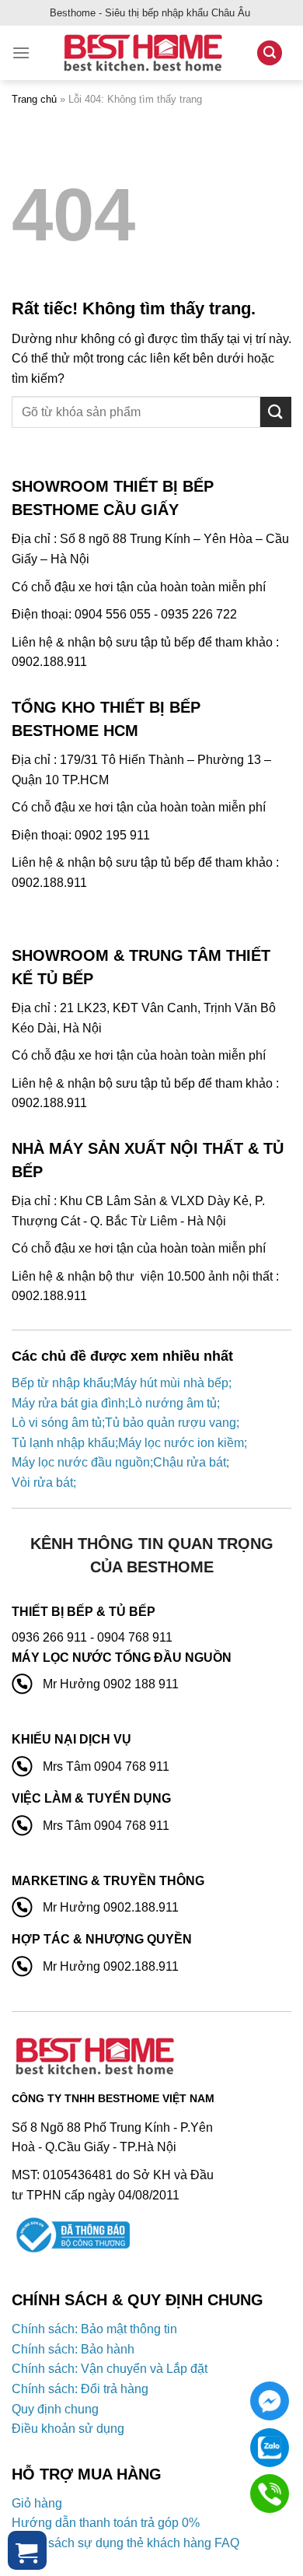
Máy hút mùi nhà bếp (171, 1383)
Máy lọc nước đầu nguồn (81, 1462)
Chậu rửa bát (190, 1462)
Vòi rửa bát (42, 1483)
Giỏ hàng (37, 2503)
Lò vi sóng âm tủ (57, 1423)
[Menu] (21, 53)
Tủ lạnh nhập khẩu (63, 1443)
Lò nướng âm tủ (172, 1403)
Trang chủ (34, 99)
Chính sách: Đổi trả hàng (80, 2389)
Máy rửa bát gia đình (68, 1403)
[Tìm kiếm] (270, 53)
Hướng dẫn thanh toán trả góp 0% (106, 2523)
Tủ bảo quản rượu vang (171, 1423)
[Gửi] (276, 412)
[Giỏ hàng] (27, 2550)
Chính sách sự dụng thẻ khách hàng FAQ (125, 2543)
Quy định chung (55, 2409)
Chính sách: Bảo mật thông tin (94, 2329)
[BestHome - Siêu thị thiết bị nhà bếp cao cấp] (143, 53)
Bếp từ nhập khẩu (61, 1383)
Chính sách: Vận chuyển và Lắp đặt (110, 2369)
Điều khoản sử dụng (68, 2429)
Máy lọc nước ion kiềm (181, 1443)
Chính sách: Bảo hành (73, 2349)
